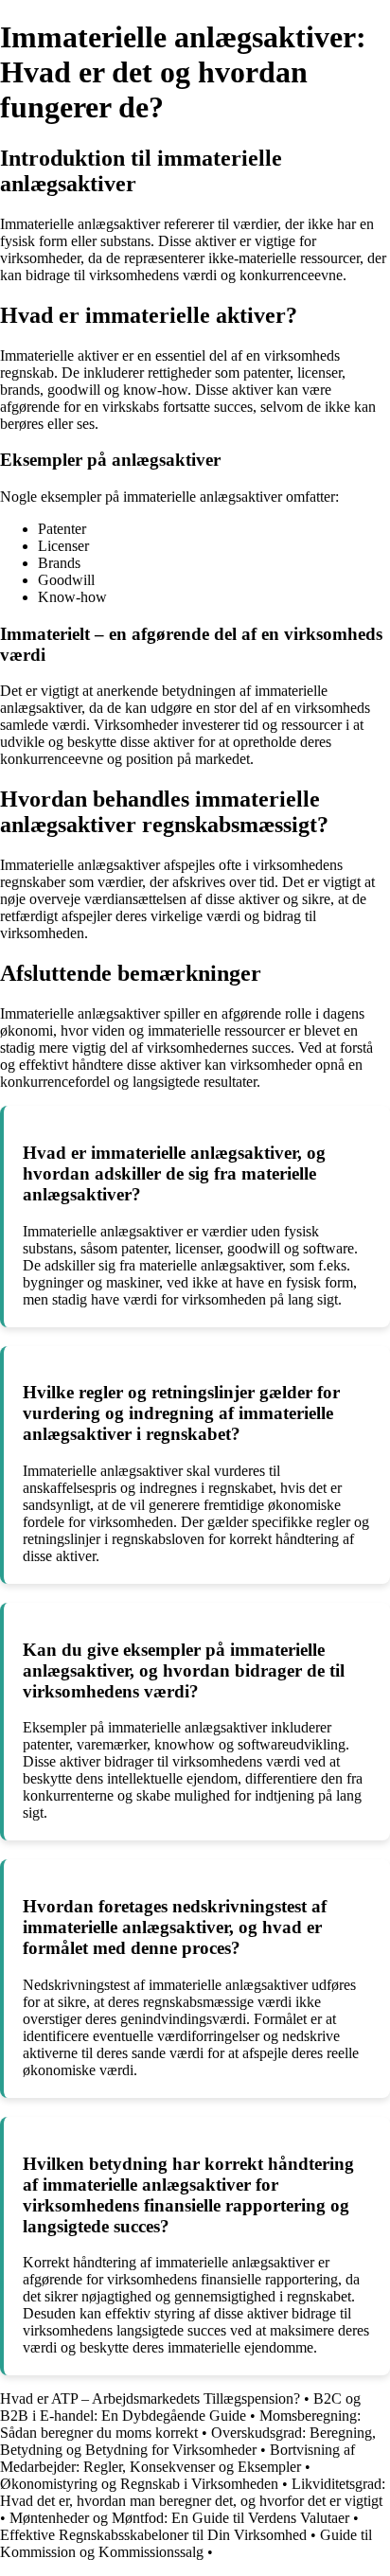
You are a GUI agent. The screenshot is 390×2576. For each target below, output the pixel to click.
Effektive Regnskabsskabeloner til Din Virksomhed (153, 2535)
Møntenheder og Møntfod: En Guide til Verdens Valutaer (179, 2518)
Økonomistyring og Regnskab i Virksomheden (139, 2484)
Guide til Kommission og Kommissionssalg (186, 2543)
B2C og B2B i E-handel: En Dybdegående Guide (180, 2407)
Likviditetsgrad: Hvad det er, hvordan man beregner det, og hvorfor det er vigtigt (193, 2492)
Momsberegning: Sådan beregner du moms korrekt (180, 2424)
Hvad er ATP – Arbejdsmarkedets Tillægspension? (150, 2398)
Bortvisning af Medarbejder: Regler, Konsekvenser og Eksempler (177, 2458)
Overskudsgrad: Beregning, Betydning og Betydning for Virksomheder (188, 2441)
